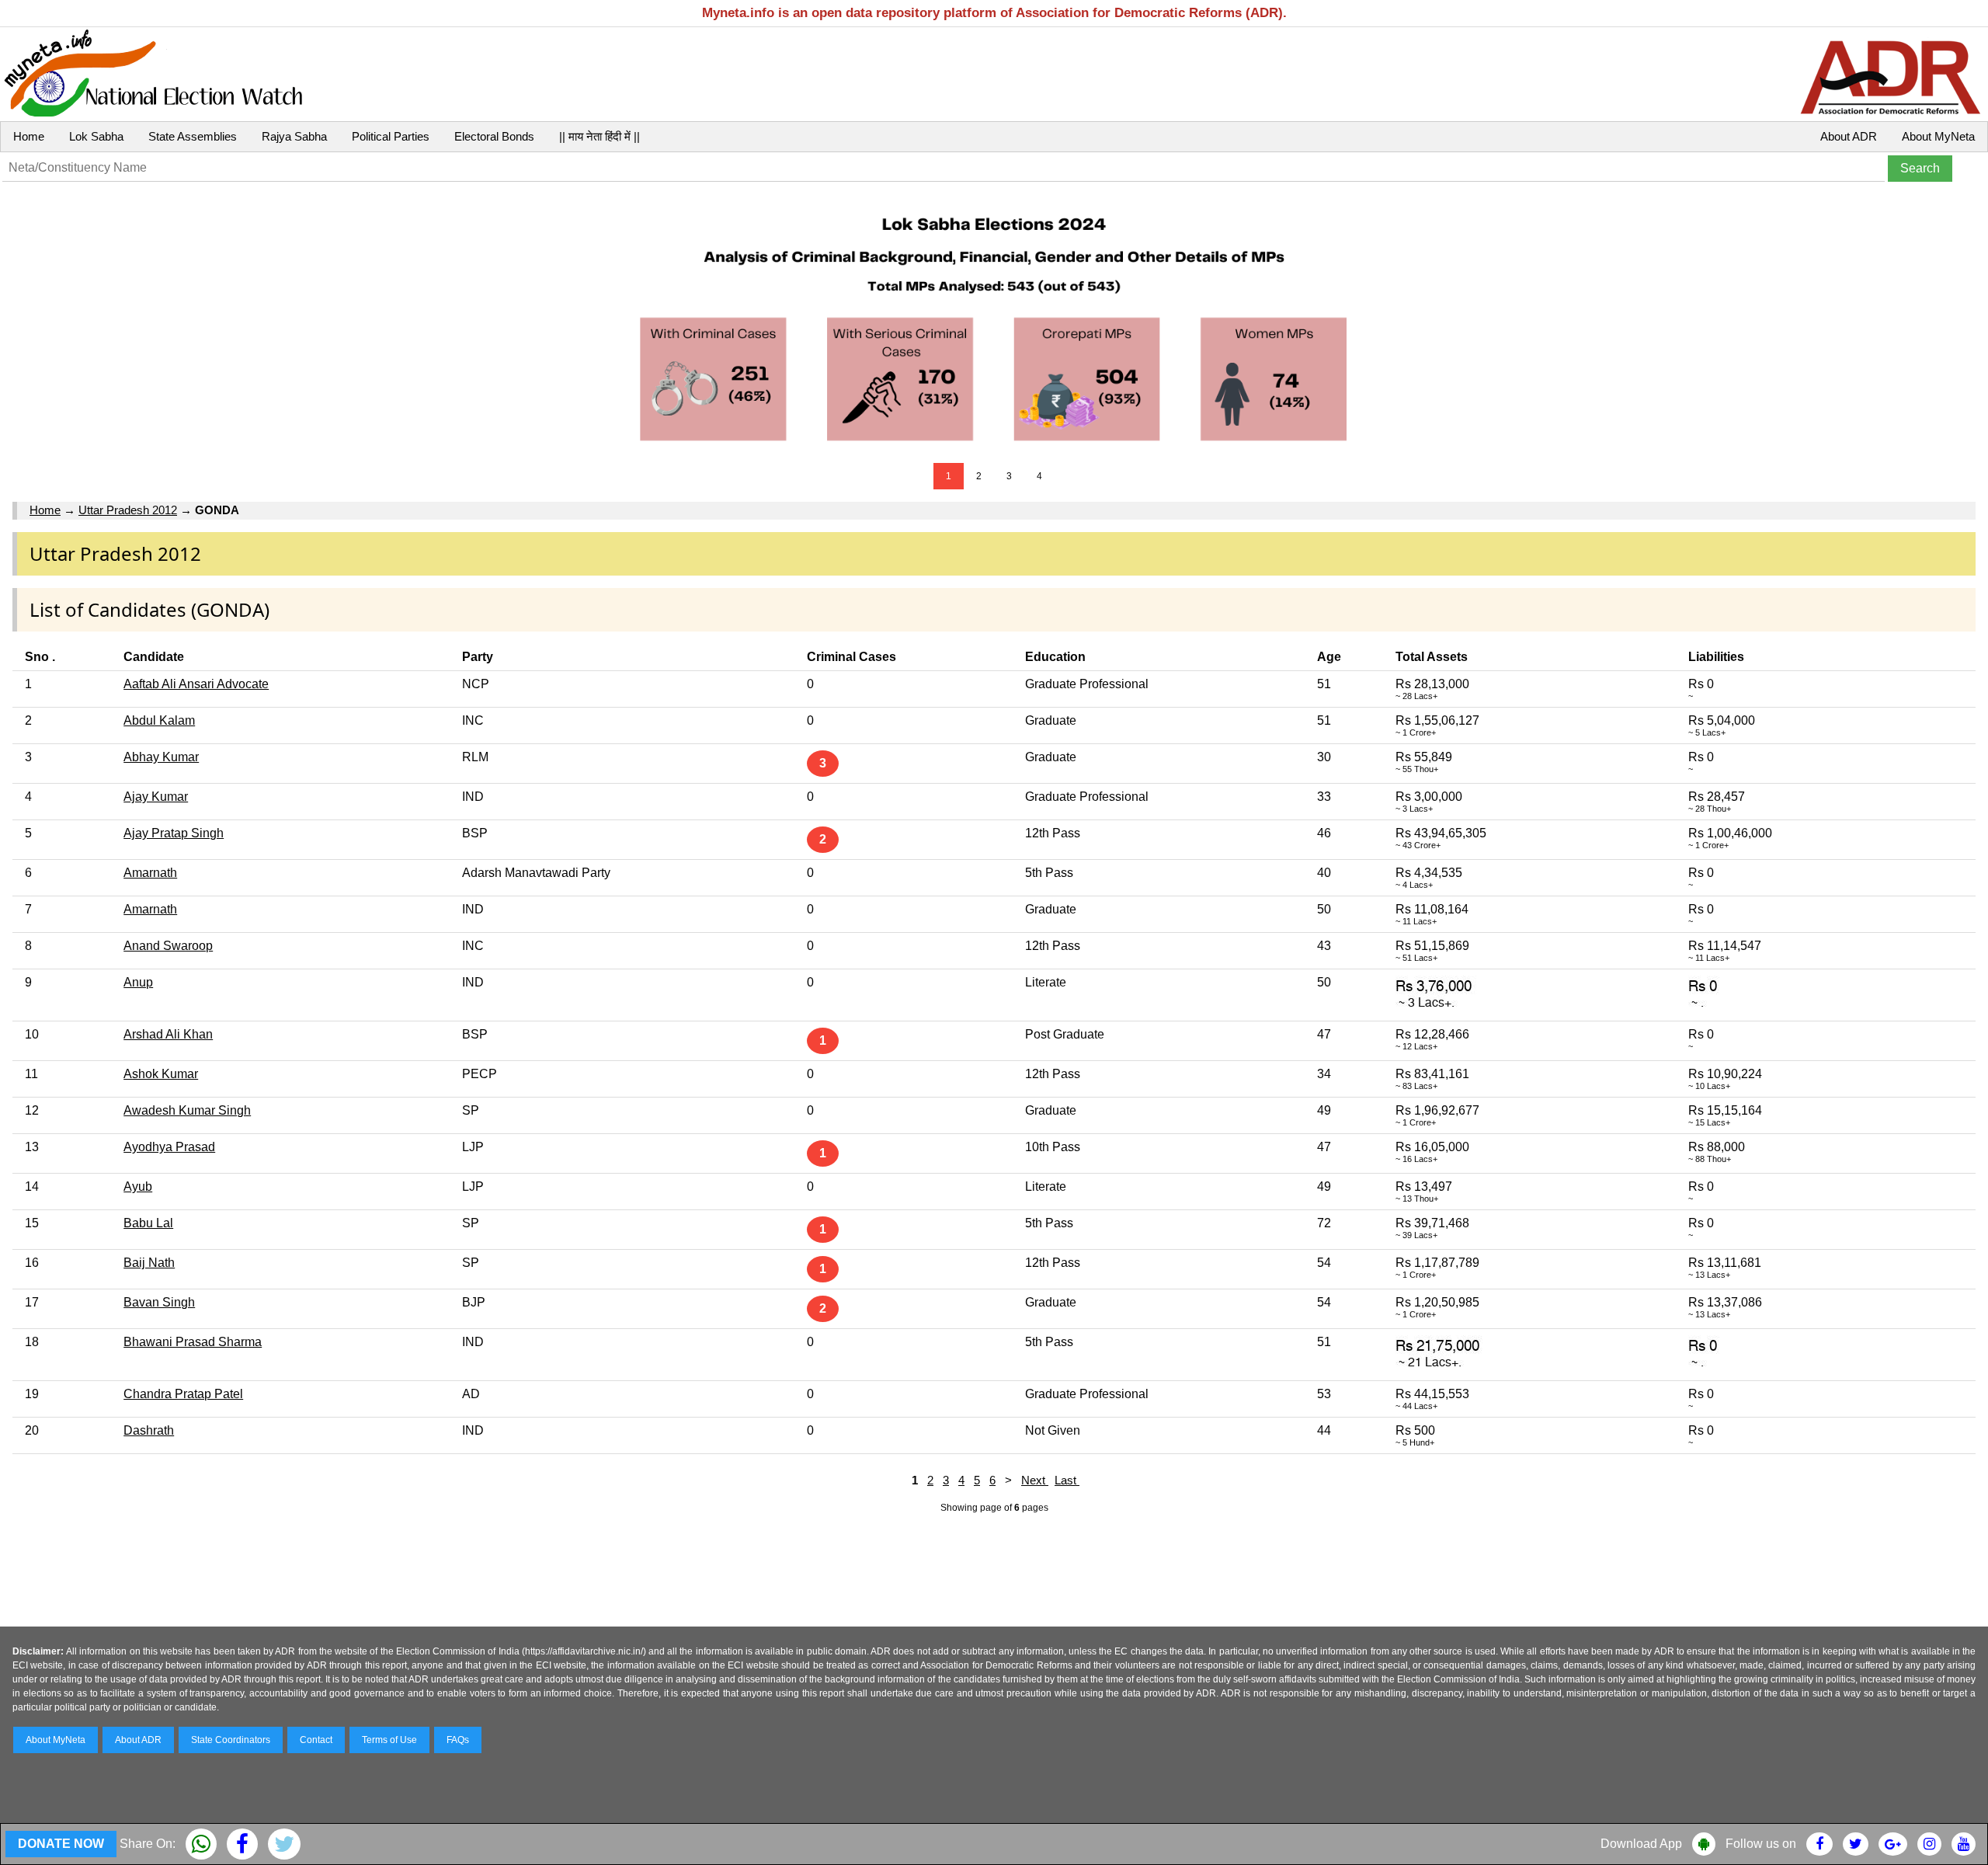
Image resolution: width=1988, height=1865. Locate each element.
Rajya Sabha (294, 136)
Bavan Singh (159, 1302)
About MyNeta (1938, 136)
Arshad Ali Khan (168, 1034)
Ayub (138, 1187)
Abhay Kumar (161, 757)
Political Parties (391, 136)
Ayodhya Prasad (169, 1147)
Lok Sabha (96, 136)
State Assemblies (193, 136)
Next (1035, 1480)
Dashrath (149, 1430)
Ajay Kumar (156, 797)
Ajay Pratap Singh (174, 833)
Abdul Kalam (159, 720)
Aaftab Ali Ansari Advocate (196, 684)
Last (1067, 1480)
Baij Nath (149, 1263)
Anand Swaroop (168, 946)
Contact (316, 1740)
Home (29, 136)
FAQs (458, 1740)
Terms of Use (389, 1740)
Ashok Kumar (161, 1074)
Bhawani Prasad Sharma (193, 1342)
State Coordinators (231, 1740)
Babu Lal (148, 1223)
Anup (138, 982)
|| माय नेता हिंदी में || (600, 136)
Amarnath (150, 873)
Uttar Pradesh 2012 (128, 510)
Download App (1641, 1844)
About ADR (1849, 136)
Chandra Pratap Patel (183, 1394)
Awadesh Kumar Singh (187, 1110)
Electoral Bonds (494, 136)
